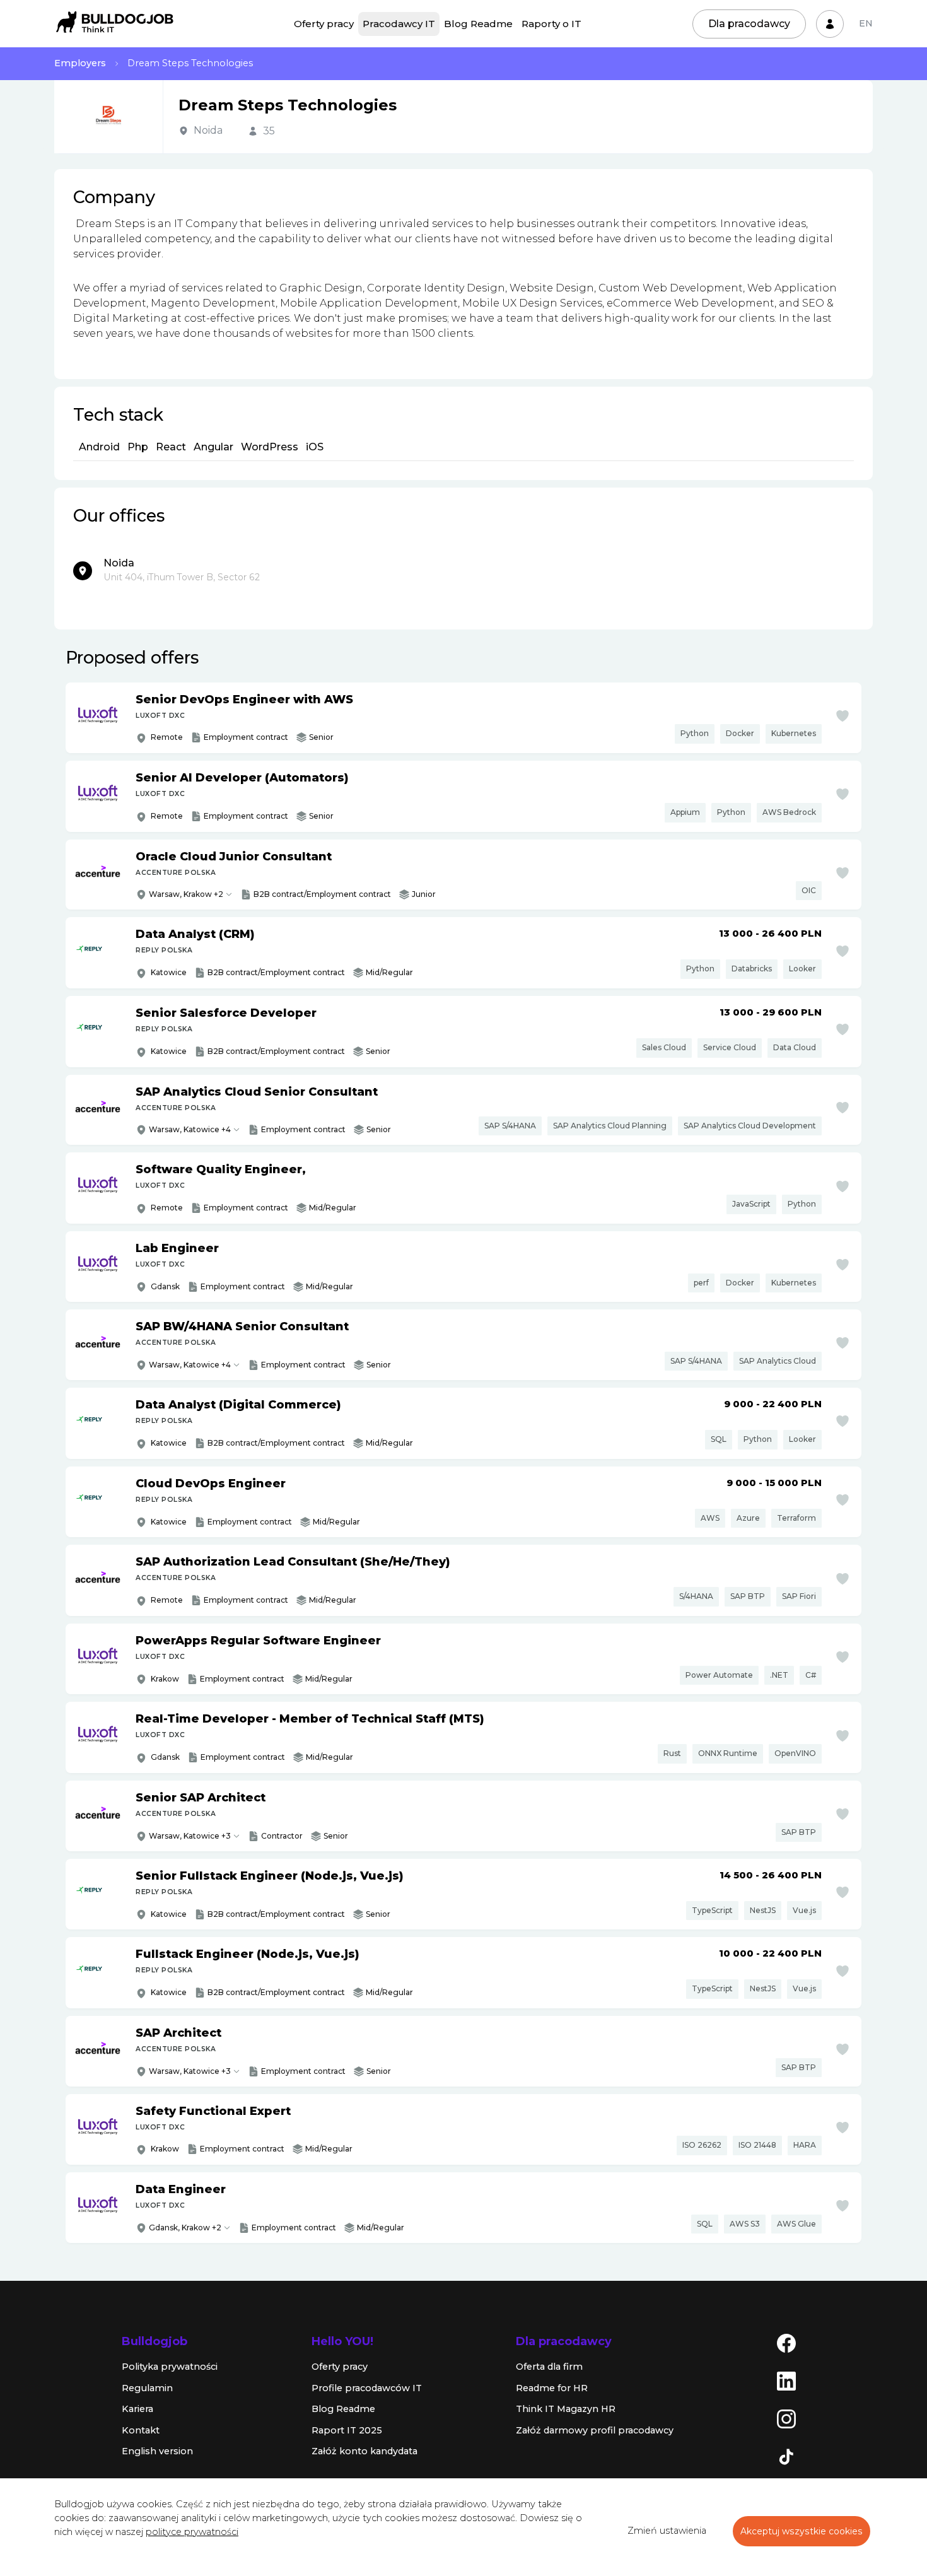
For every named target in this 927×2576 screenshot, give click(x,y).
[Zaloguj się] (830, 24)
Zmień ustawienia (667, 2531)
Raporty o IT (551, 24)
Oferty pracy (324, 24)
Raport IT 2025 (347, 2430)
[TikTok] (786, 2456)
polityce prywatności (192, 2532)
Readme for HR (552, 2388)
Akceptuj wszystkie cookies (802, 2531)
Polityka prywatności (170, 2367)
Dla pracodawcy (749, 24)
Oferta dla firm (549, 2367)
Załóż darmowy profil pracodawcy (595, 2430)
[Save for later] (842, 716)
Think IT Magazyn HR (566, 2409)
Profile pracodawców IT (367, 2388)
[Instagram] (786, 2418)
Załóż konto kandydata (364, 2451)
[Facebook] (786, 2343)
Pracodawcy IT (399, 24)
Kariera (137, 2409)
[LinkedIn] (786, 2380)
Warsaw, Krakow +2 (186, 894)
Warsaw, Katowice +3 (190, 1836)
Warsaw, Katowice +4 (190, 1129)
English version (157, 2451)
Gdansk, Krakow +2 (185, 2228)
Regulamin (147, 2388)
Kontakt (141, 2430)
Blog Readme (478, 24)
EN (866, 23)
